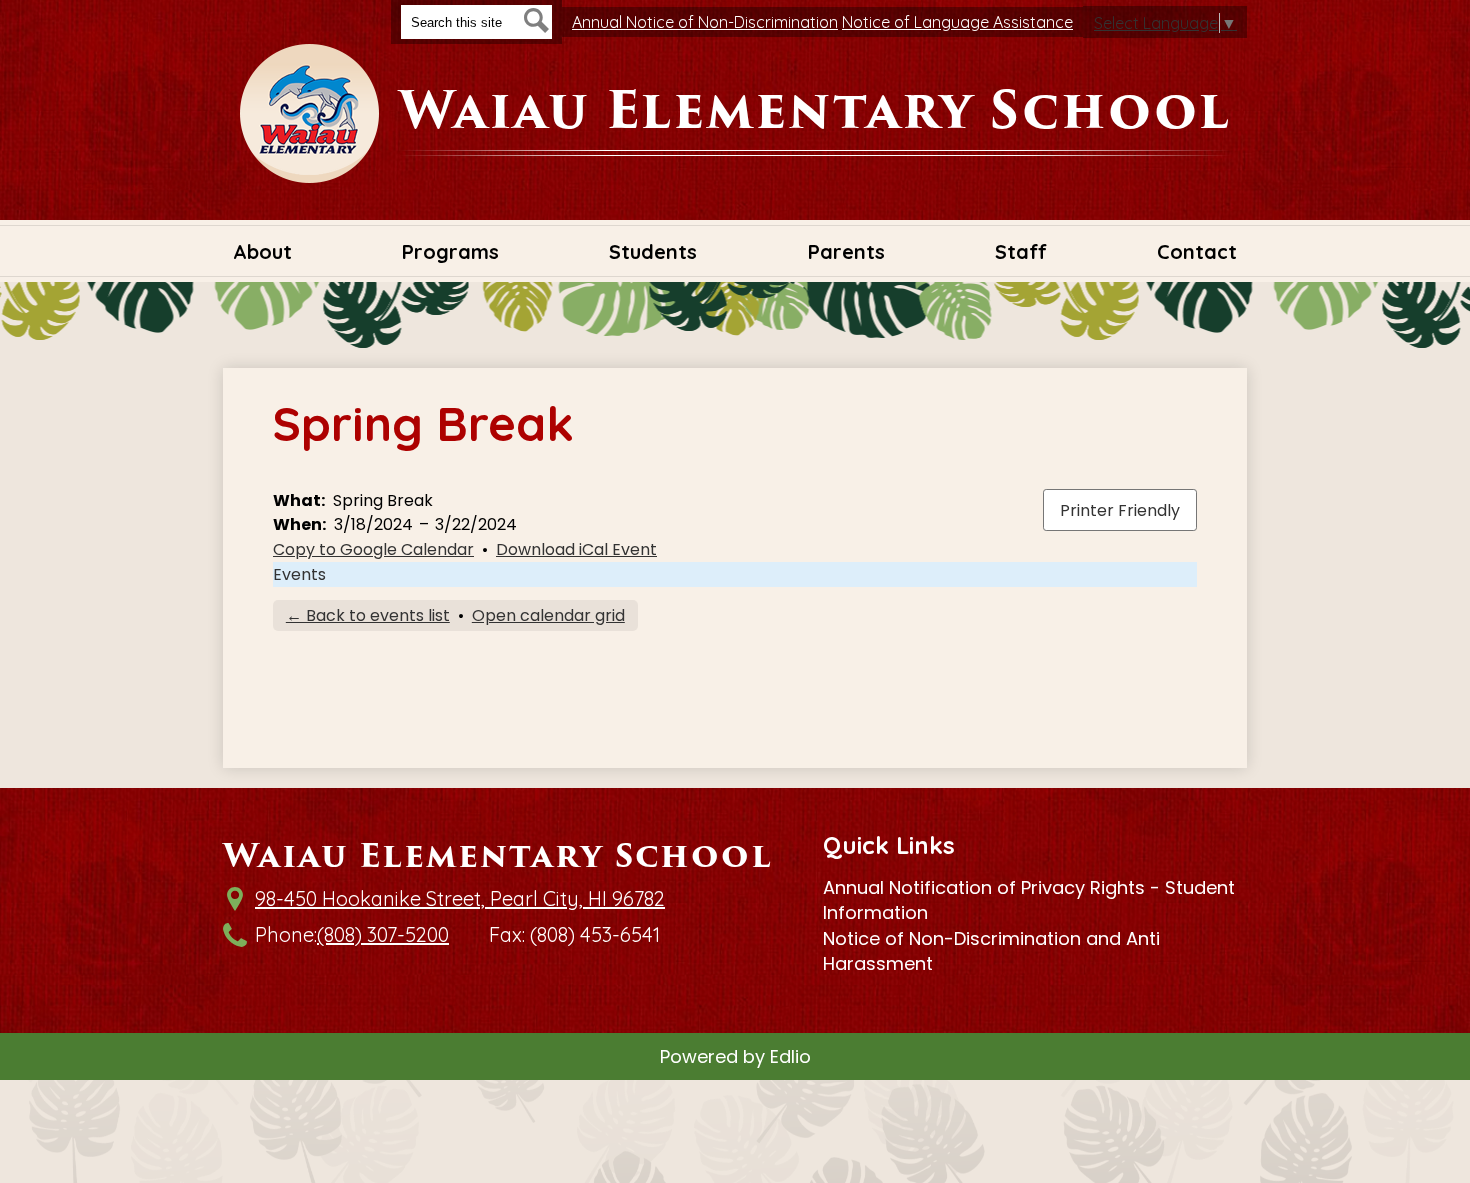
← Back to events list (368, 615)
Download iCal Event (576, 549)
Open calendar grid (548, 615)
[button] (262, 251)
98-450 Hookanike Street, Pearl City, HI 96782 (460, 898)
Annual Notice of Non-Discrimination (705, 22)
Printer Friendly (1120, 510)
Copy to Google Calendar (373, 549)
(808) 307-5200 (383, 934)
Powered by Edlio (735, 1056)
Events (299, 574)
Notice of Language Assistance (957, 22)
